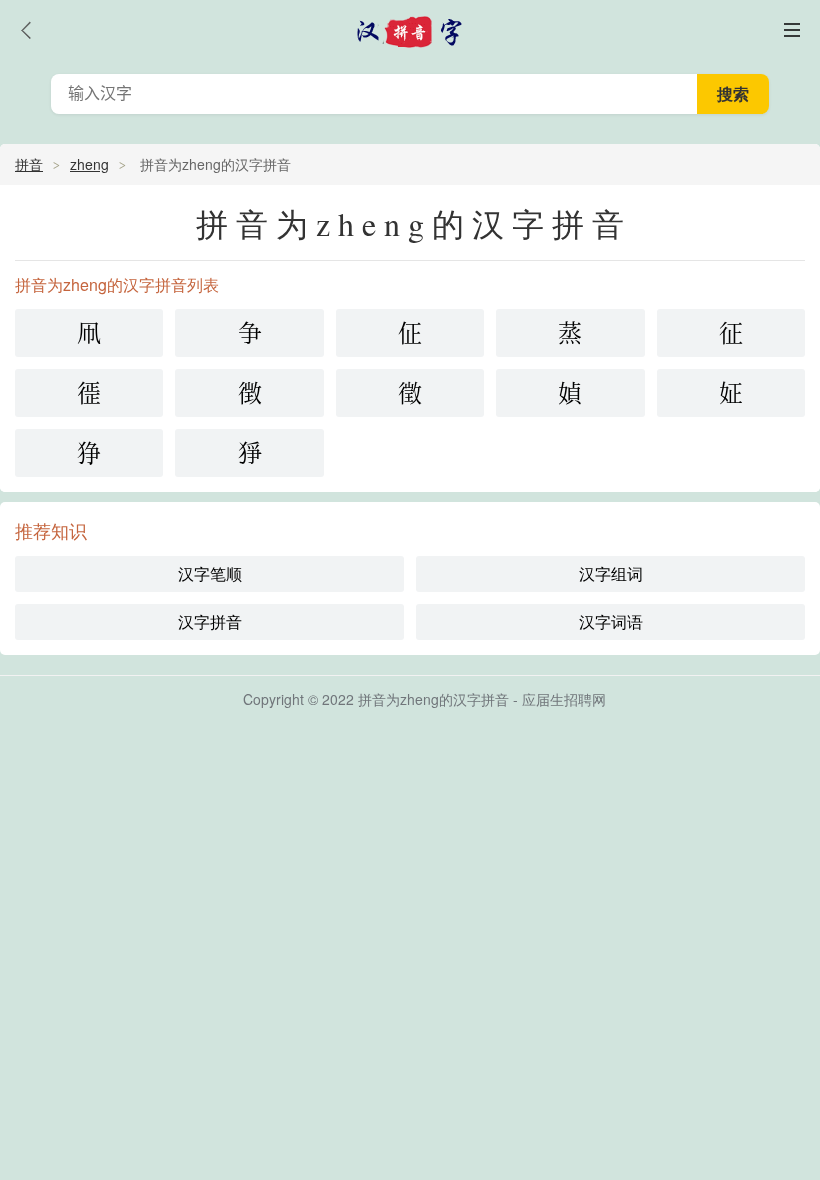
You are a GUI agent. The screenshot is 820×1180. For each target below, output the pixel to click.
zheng (89, 164)
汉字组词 (611, 573)
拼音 (29, 164)
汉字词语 (611, 621)
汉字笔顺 (210, 573)
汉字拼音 (210, 621)
